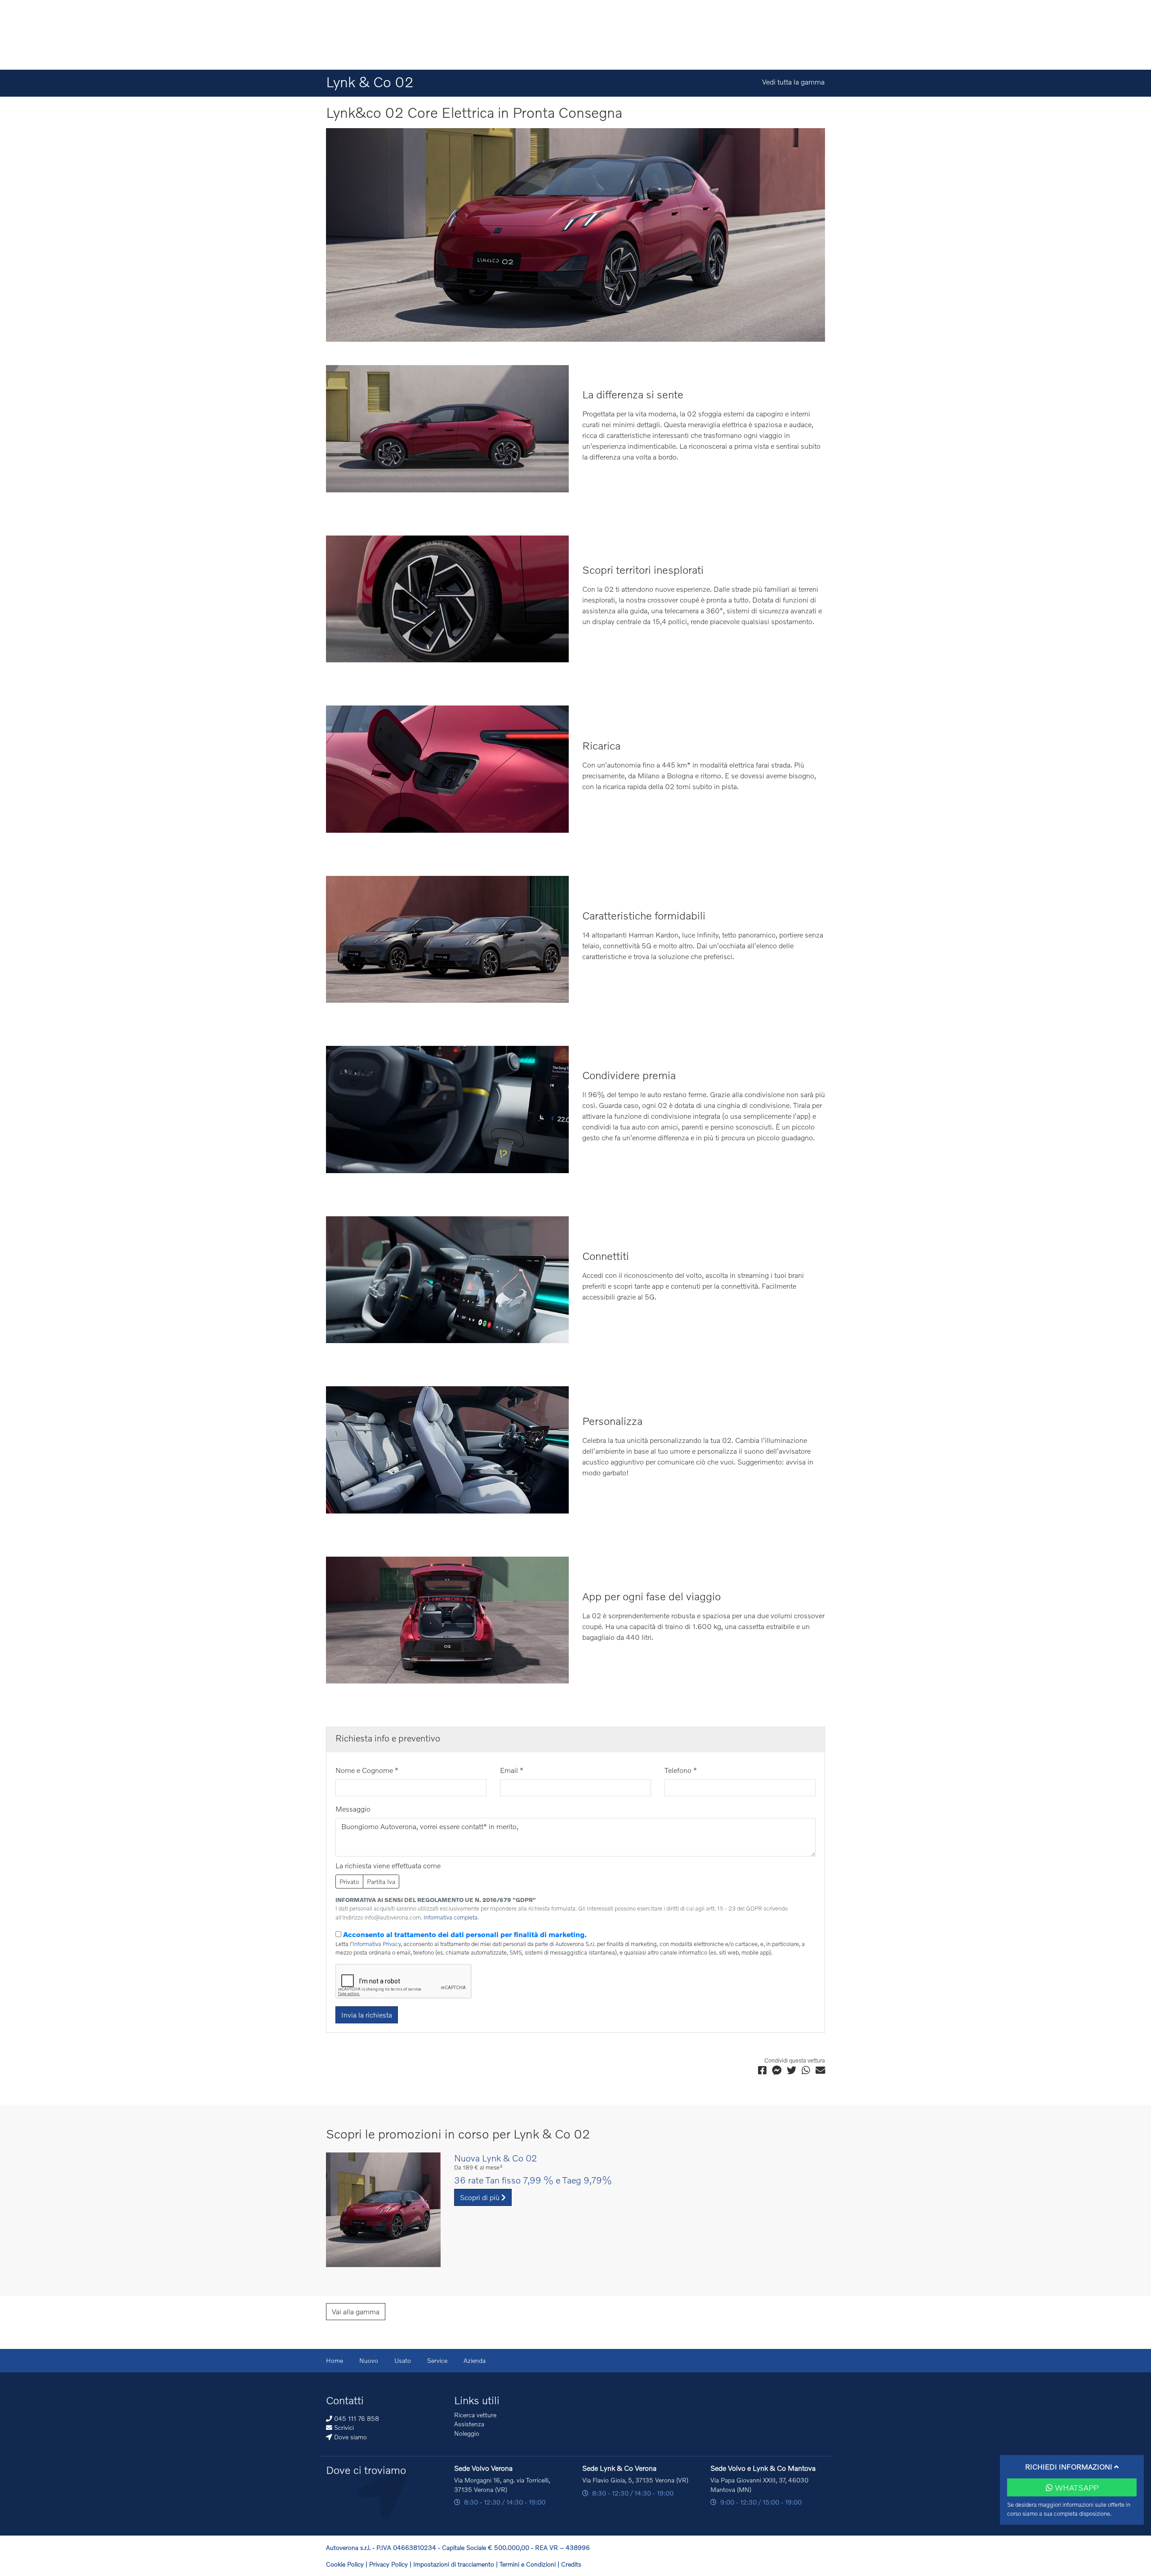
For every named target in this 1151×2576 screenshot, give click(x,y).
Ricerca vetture (475, 2415)
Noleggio (467, 2433)
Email (512, 1770)
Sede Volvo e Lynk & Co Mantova (763, 2468)
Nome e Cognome (367, 1770)
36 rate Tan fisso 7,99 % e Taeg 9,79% (533, 2180)
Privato (349, 1882)
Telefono (681, 1770)
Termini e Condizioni (529, 2564)
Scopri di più (481, 2197)
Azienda (475, 2360)
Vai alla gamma (356, 2311)
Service (437, 2360)
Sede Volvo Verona (483, 2468)
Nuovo (369, 2360)
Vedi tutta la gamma (793, 82)
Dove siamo (350, 2437)
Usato (403, 2360)
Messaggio (353, 1809)
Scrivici (343, 2427)
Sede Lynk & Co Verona (619, 2468)
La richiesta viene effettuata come (388, 1865)
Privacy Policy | (391, 2564)
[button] (1072, 2467)
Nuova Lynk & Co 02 (495, 2158)
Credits (571, 2564)
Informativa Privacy (377, 1944)
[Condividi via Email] (820, 2070)
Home (335, 2360)
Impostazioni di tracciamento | (456, 2564)
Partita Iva (381, 1882)
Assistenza (469, 2424)
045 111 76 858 (356, 2418)
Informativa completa (451, 1917)
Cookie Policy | (348, 2564)
